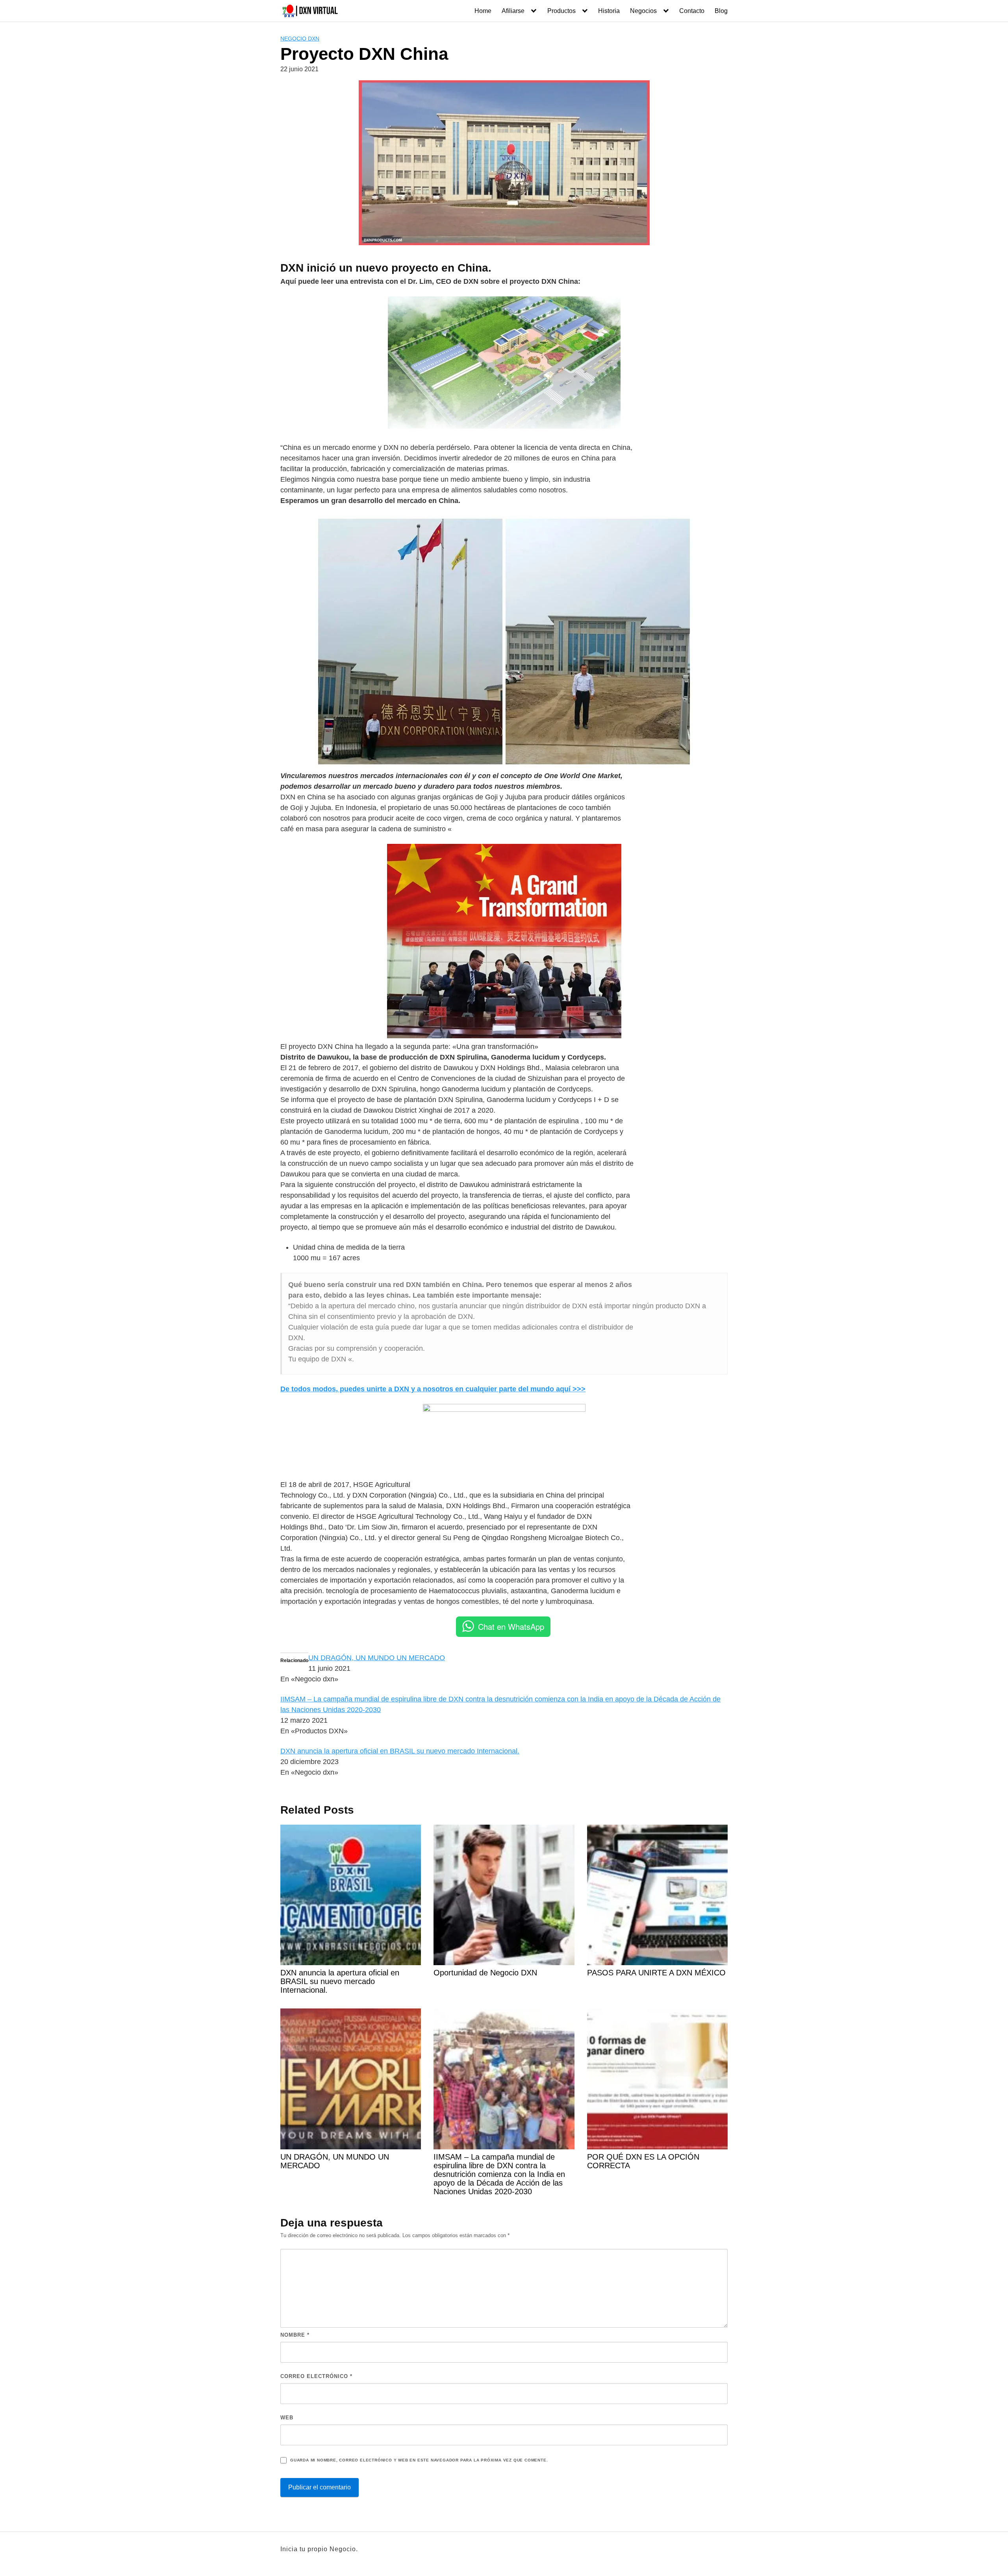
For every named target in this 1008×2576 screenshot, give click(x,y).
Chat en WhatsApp (511, 1626)
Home (483, 11)
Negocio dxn (300, 39)
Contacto (692, 11)
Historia (609, 11)
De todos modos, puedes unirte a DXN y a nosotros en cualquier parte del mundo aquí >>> (433, 1389)
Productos (561, 11)
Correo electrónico (316, 2376)
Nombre (295, 2335)
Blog (721, 11)
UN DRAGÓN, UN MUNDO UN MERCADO (377, 1658)
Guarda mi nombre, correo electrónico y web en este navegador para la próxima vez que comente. (419, 2460)
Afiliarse (513, 11)
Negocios (643, 11)
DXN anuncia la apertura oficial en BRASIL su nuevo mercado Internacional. (400, 1751)
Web (287, 2418)
